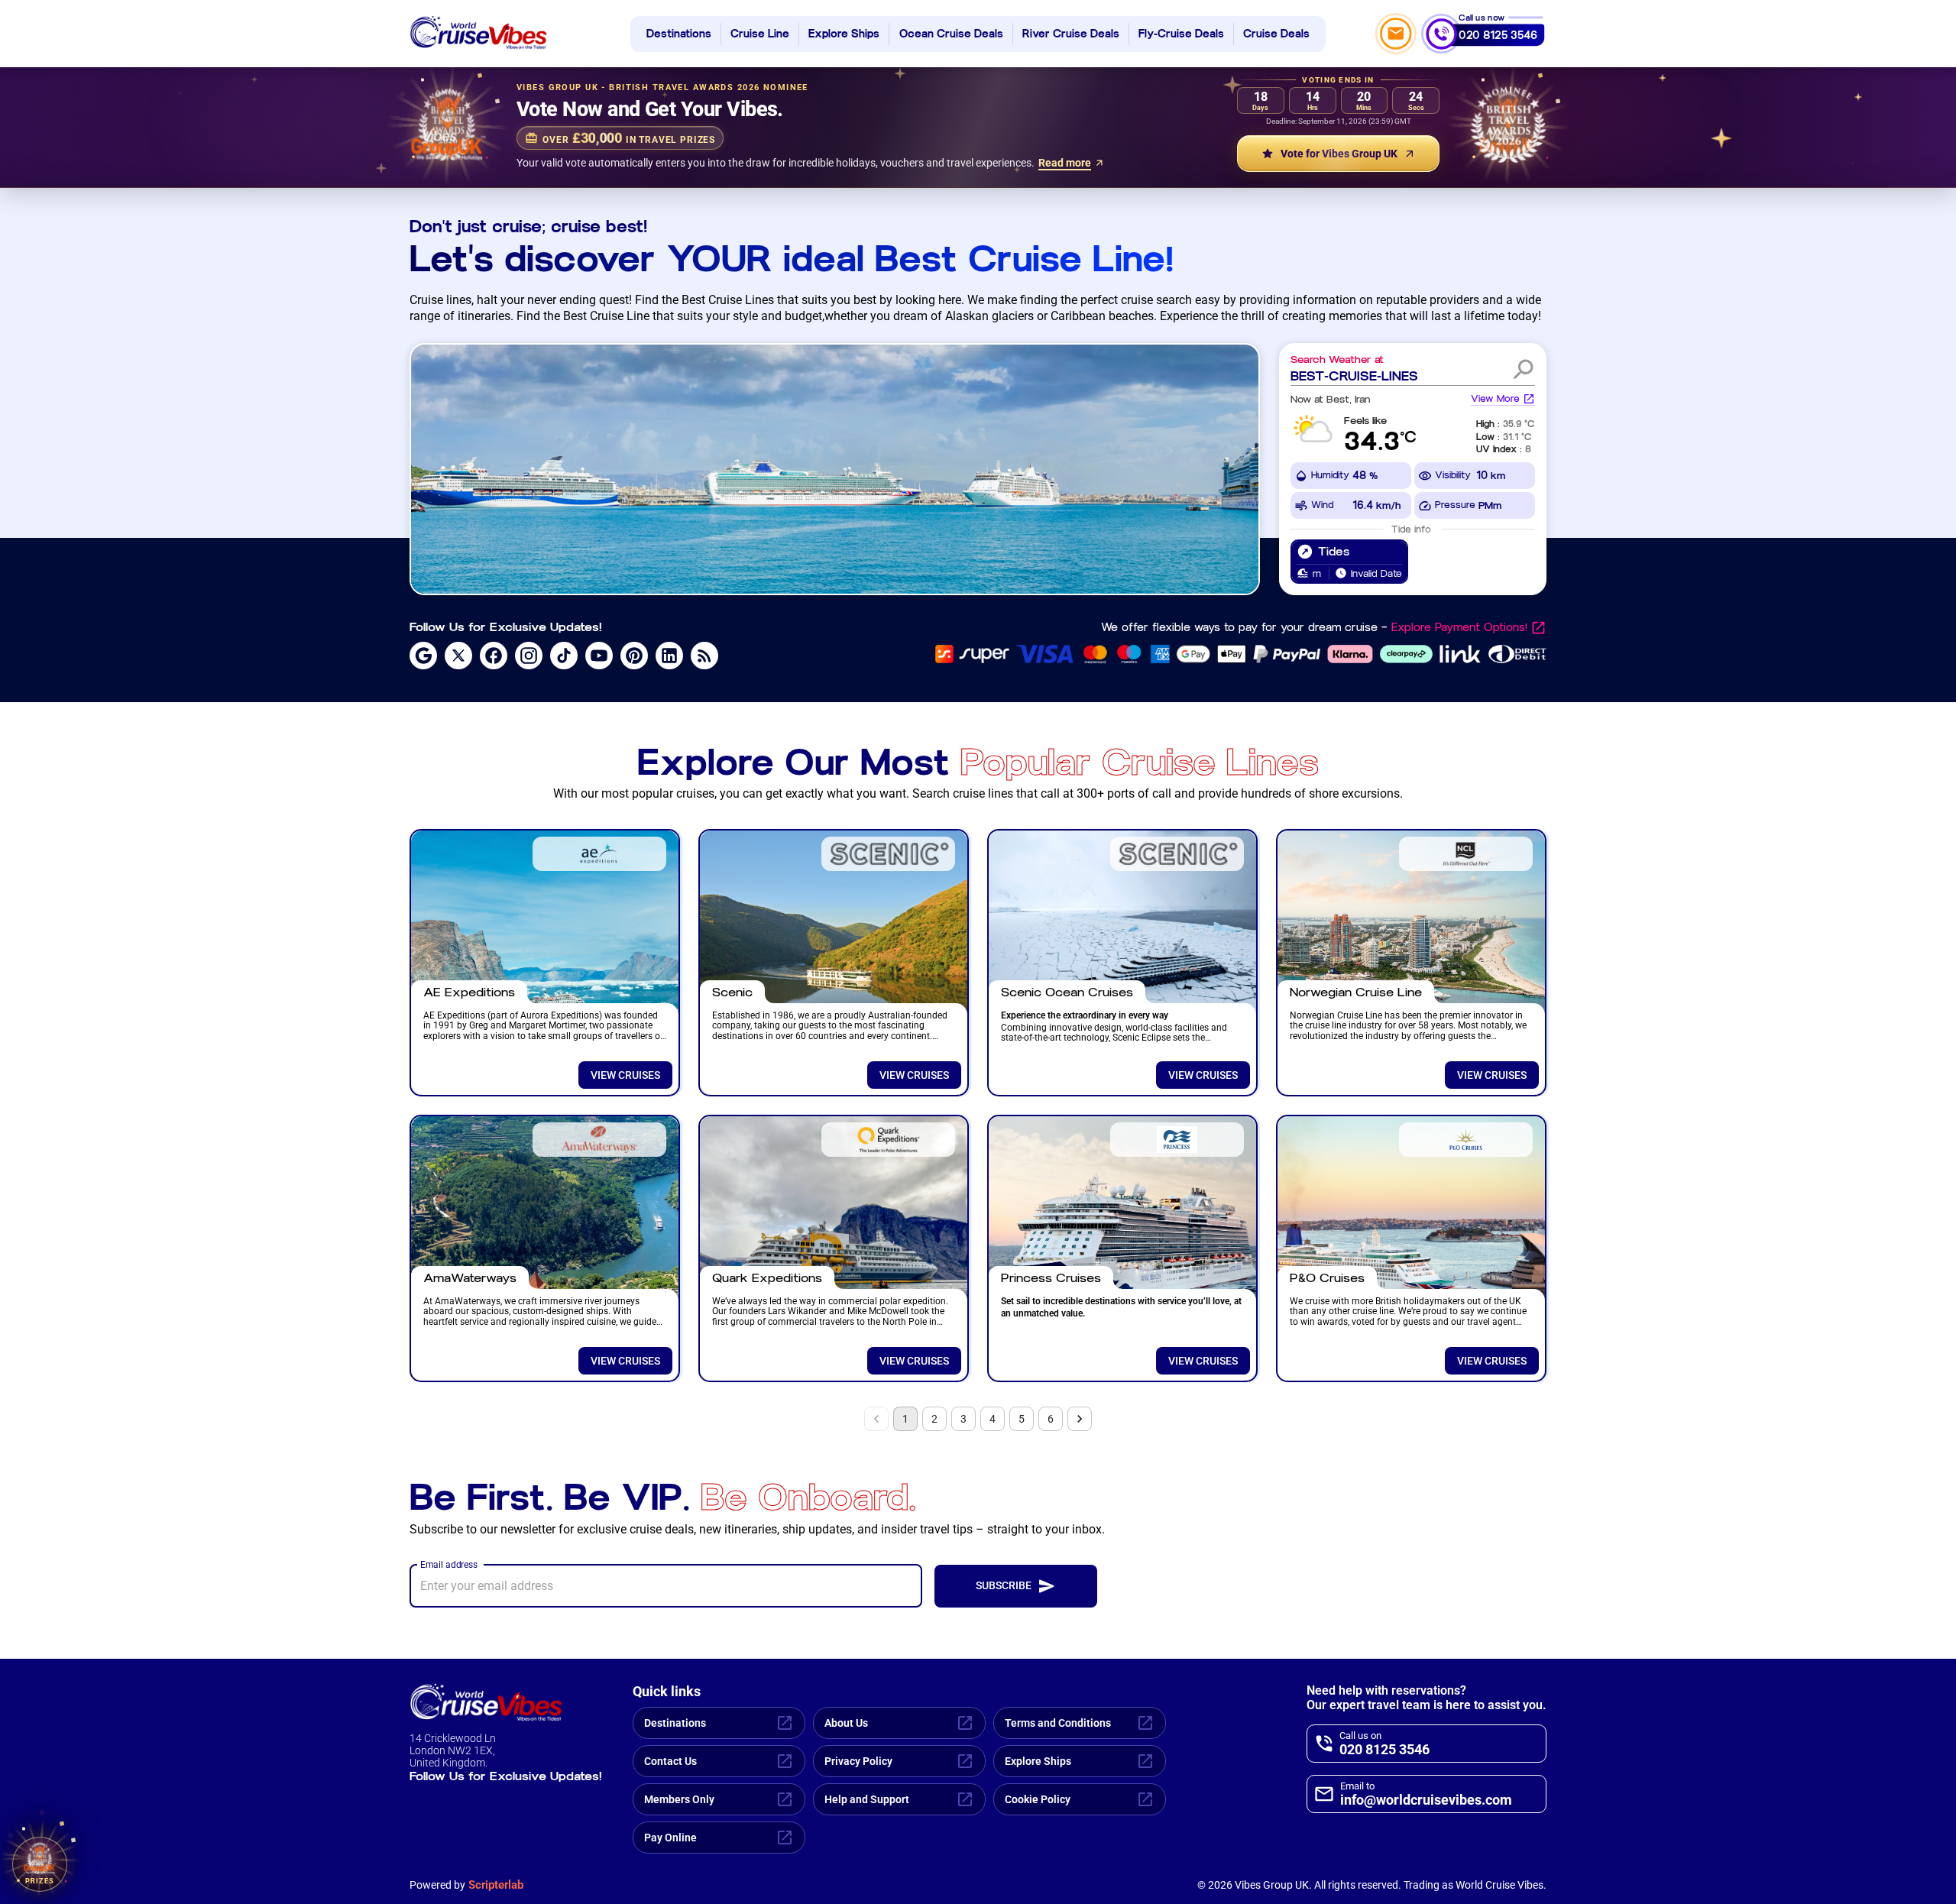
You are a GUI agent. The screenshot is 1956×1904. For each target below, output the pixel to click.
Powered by (466, 1885)
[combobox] (1397, 376)
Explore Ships (844, 34)
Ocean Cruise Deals (951, 34)
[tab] (1349, 562)
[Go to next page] (1080, 1419)
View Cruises (625, 1075)
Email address (449, 1564)
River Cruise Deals (1071, 34)
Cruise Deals (1276, 34)
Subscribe (1004, 1585)
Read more (1065, 163)
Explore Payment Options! (1459, 628)
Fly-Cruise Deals (1181, 34)
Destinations (679, 34)
